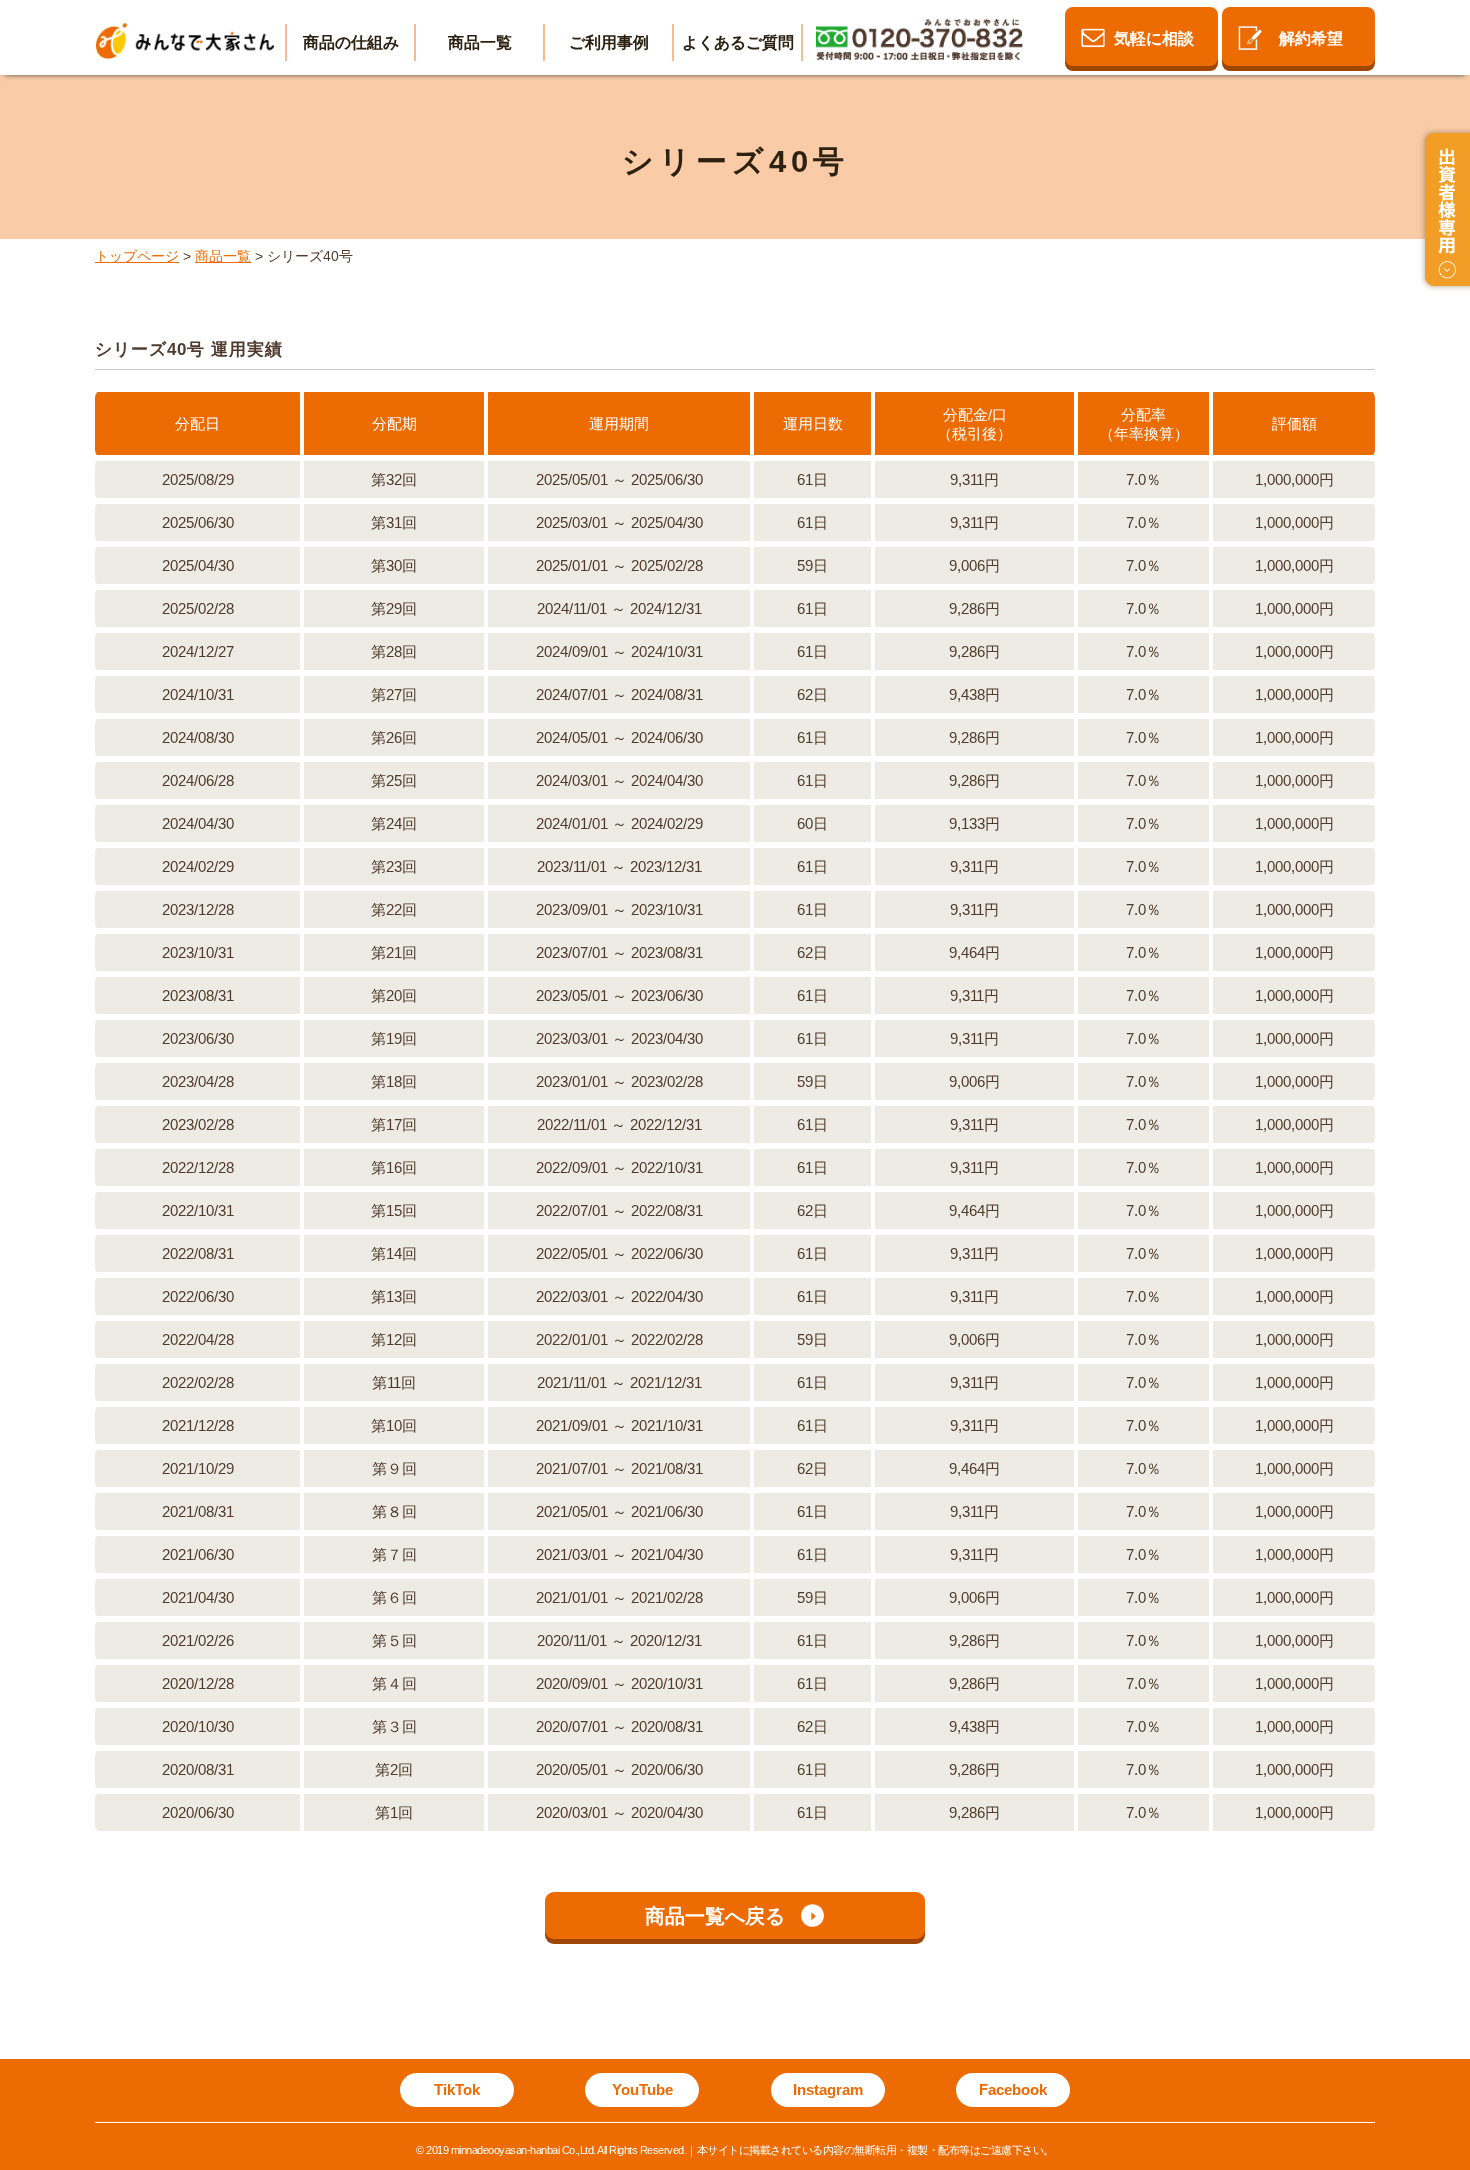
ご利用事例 (609, 42)
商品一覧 (480, 42)
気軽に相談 (1154, 38)
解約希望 (1311, 38)
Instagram (828, 2089)
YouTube (642, 2089)
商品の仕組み (351, 42)
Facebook (1013, 2089)
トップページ (137, 256)
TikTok (457, 2089)
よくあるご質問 (738, 42)
